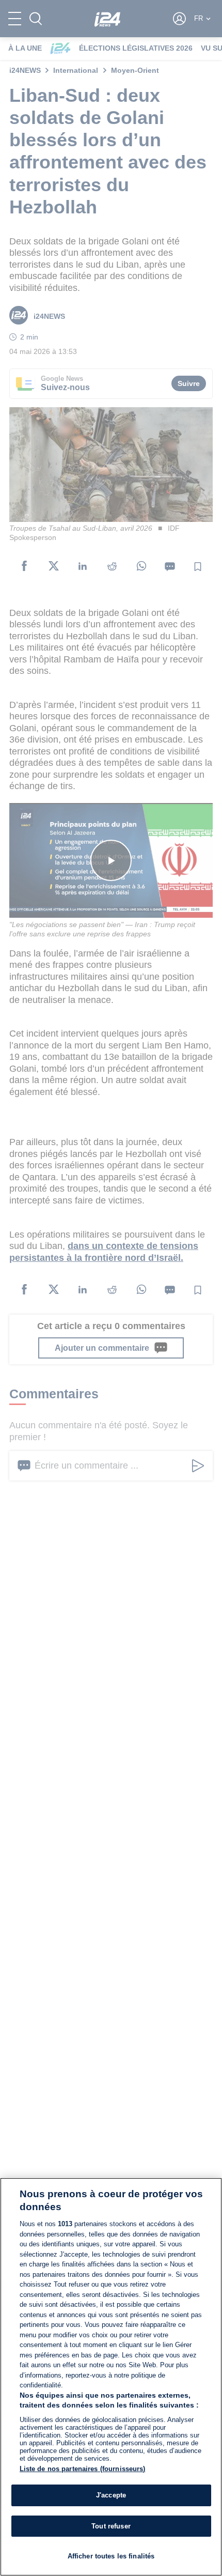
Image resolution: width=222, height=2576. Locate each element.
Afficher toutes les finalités (111, 2556)
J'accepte (111, 2495)
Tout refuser (111, 2526)
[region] (111, 2377)
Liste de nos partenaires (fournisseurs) (83, 2469)
